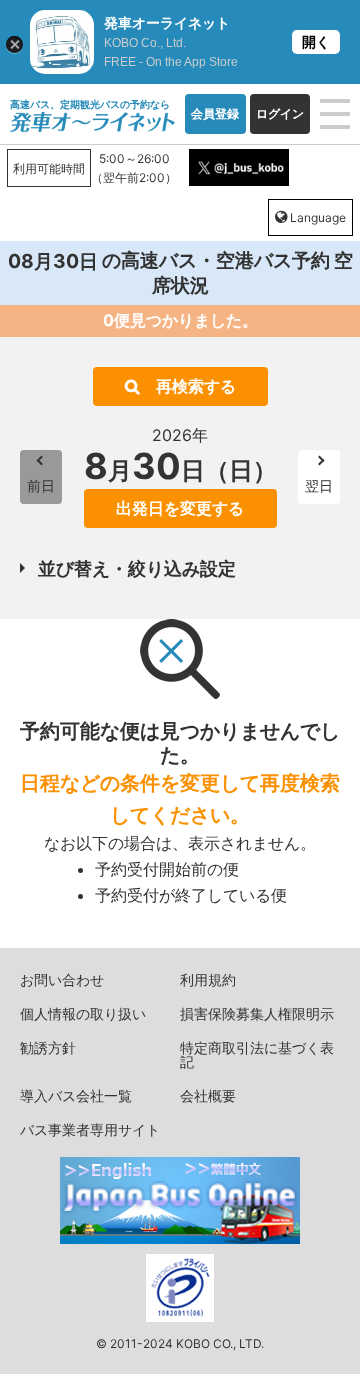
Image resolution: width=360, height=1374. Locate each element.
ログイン (280, 113)
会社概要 (208, 1095)
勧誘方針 (48, 1047)
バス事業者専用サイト (90, 1129)
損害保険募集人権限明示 (257, 1013)
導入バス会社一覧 (76, 1095)
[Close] (14, 44)
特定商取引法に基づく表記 (257, 1054)
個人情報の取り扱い (83, 1013)
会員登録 (215, 113)
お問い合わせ (62, 979)
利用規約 (208, 979)
